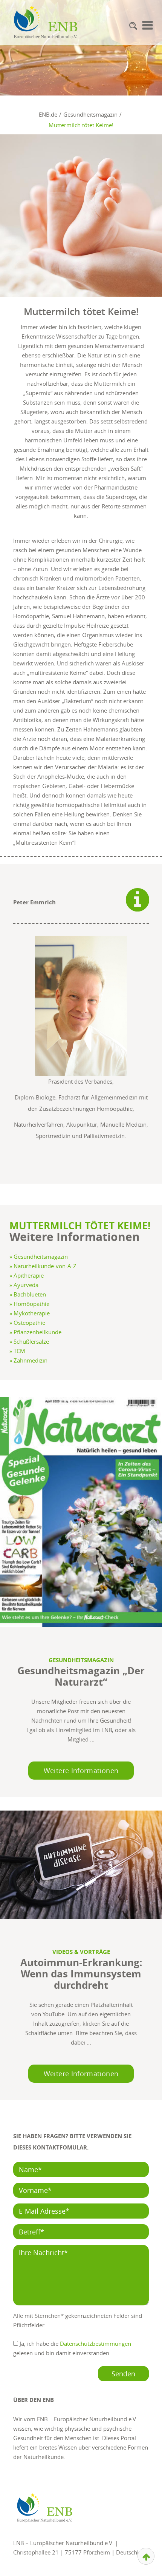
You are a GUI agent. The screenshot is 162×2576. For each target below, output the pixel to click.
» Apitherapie (27, 1275)
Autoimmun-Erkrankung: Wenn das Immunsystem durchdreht (81, 1974)
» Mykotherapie (30, 1313)
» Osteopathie (27, 1323)
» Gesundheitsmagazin (39, 1256)
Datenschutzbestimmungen (96, 2343)
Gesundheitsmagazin (81, 1660)
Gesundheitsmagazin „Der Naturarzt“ (81, 1676)
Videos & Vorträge (81, 1952)
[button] (133, 26)
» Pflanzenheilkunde (35, 1332)
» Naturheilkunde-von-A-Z (43, 1266)
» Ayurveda (24, 1285)
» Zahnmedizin (28, 1360)
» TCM (17, 1351)
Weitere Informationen (81, 1771)
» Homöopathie (29, 1304)
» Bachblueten (28, 1294)
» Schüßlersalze (29, 1341)
